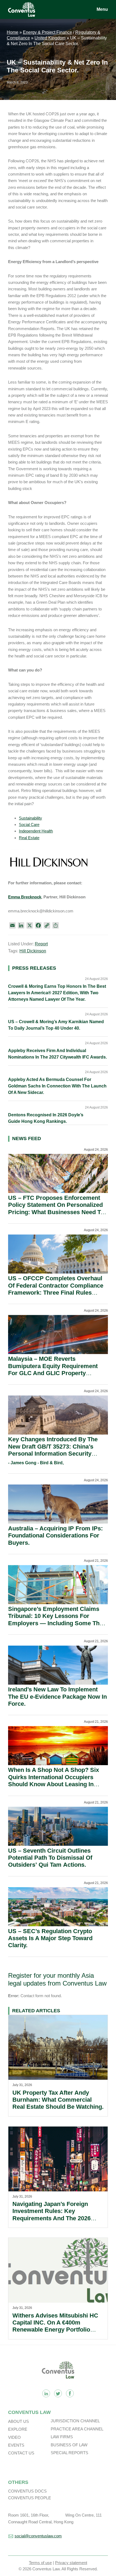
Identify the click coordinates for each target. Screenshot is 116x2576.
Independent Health (36, 831)
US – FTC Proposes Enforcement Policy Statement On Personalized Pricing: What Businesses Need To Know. (56, 1208)
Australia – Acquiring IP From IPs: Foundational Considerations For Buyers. (55, 1536)
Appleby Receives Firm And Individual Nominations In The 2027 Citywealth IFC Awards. (57, 1054)
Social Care (29, 824)
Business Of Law (69, 2445)
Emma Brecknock (25, 897)
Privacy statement (71, 2563)
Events (16, 2445)
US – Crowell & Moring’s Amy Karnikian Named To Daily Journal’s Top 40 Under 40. (56, 1025)
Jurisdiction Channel (75, 2421)
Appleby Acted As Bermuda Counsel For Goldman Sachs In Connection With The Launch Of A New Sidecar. (57, 1086)
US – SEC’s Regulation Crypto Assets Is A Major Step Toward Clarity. (50, 1938)
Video (14, 2437)
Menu (102, 9)
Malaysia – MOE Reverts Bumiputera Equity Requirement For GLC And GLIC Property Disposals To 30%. (53, 1369)
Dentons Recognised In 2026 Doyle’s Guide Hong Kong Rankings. (46, 1118)
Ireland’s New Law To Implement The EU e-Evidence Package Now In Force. (57, 1697)
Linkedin (46, 2393)
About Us (18, 2421)
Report (41, 944)
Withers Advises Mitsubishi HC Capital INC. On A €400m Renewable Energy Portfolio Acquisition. (55, 2326)
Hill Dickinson (33, 951)
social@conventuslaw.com (38, 2536)
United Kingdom (50, 38)
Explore (18, 2429)
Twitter (58, 2393)
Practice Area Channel (77, 2429)
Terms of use (40, 2563)
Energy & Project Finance (47, 32)
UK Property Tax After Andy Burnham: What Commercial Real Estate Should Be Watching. (58, 2100)
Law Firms (62, 2437)
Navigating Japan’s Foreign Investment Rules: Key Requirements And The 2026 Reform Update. (52, 2215)
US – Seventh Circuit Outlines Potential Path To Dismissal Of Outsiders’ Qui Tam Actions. (50, 1858)
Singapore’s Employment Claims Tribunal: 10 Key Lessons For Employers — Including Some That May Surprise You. (56, 1620)
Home (13, 32)
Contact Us (21, 2453)
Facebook (70, 2393)
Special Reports (69, 2453)
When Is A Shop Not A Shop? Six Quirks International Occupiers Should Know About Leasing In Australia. (54, 1781)
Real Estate (29, 838)
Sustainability (30, 818)
